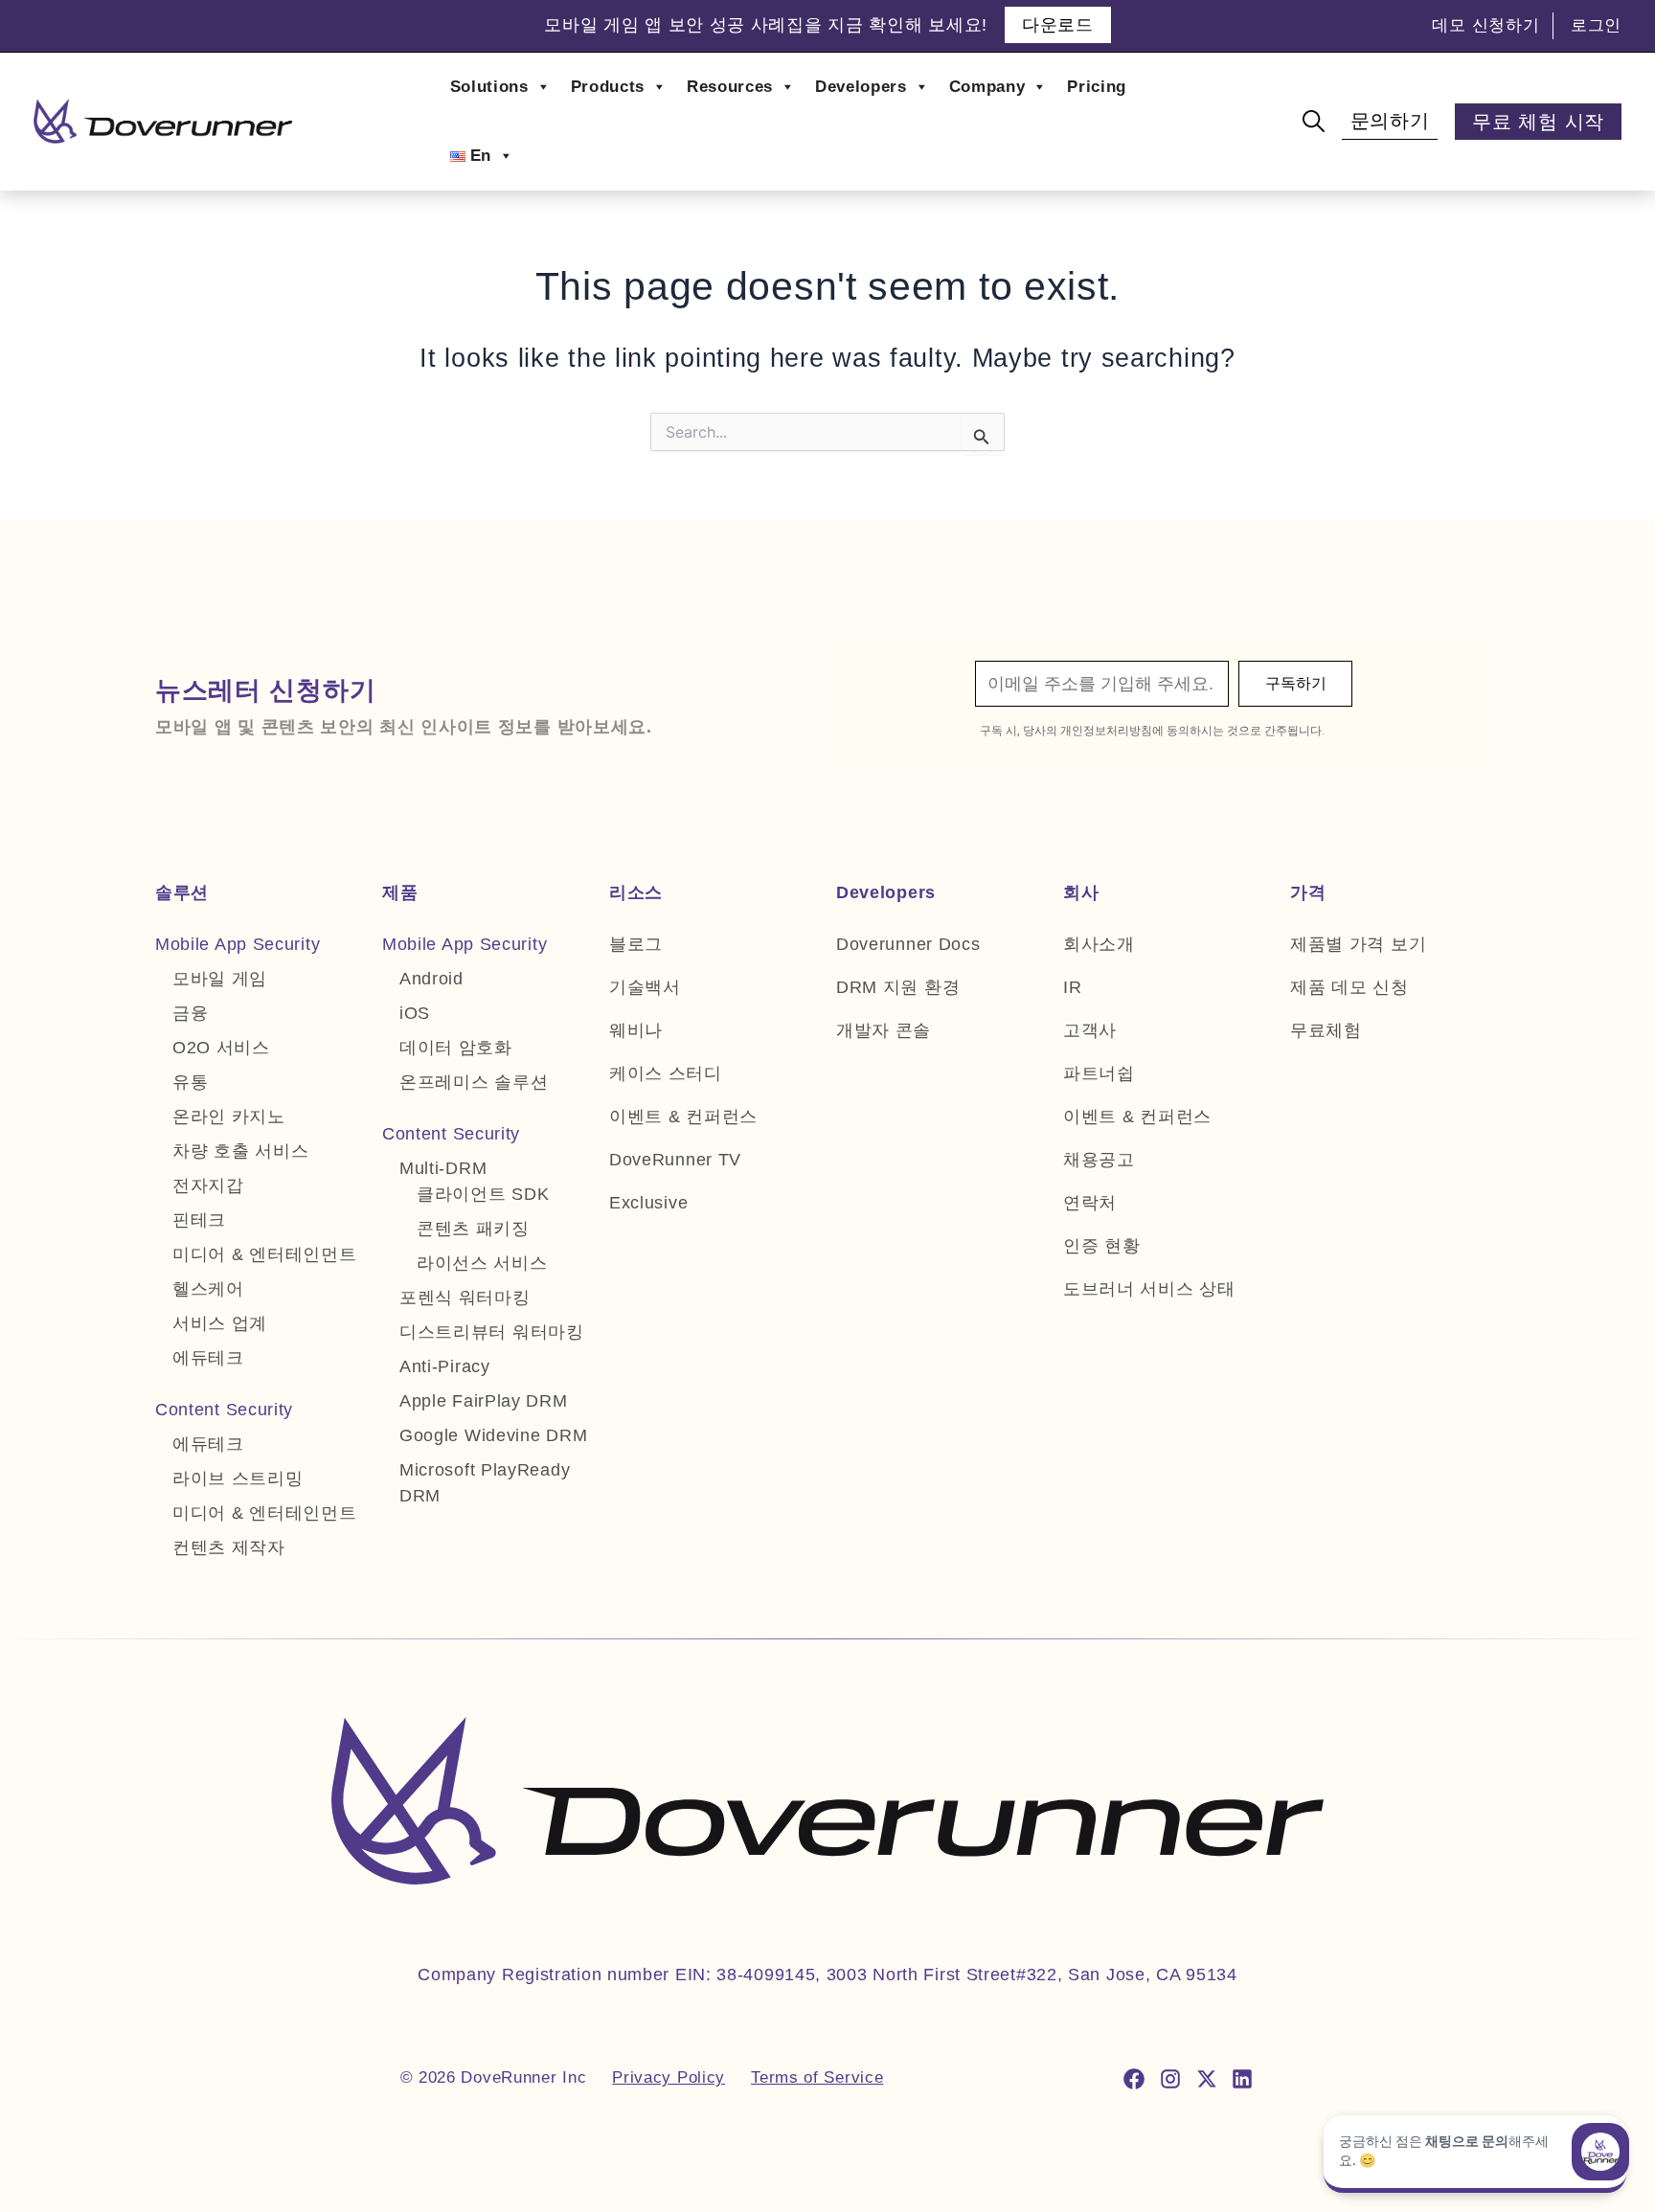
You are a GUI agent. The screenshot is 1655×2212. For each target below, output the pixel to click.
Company (987, 87)
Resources (730, 87)
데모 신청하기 (1485, 25)
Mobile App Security (238, 944)
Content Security (224, 1410)
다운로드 (1056, 25)
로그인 (1596, 25)
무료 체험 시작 (1538, 122)
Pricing (1097, 87)
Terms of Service (817, 2077)
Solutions (489, 87)
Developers (861, 87)
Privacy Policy (669, 2077)
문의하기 (1390, 121)
